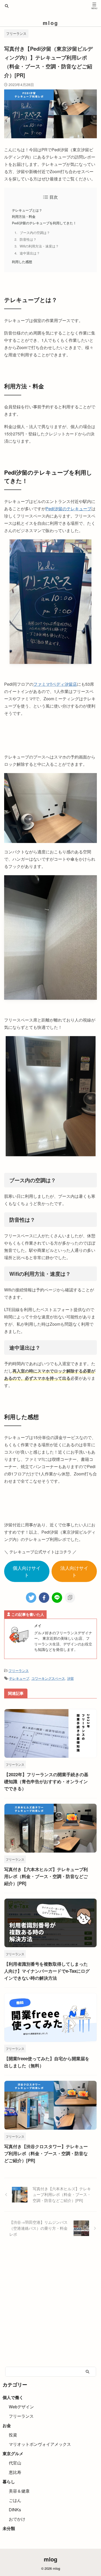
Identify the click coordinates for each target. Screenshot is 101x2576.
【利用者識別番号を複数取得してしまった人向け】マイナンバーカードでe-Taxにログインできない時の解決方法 (47, 1971)
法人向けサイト (74, 1571)
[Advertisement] (51, 2308)
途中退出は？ (30, 253)
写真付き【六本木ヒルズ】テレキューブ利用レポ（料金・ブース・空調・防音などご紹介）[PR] (46, 1876)
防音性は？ (28, 239)
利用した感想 (22, 262)
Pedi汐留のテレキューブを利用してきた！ (44, 223)
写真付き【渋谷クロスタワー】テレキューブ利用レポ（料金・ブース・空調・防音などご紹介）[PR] (46, 2153)
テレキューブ (19, 1678)
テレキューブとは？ (27, 210)
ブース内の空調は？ (35, 233)
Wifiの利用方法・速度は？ (39, 246)
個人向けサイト (27, 1571)
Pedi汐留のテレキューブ (68, 509)
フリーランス (19, 1671)
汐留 (70, 1678)
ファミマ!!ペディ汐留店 (55, 684)
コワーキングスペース (48, 1678)
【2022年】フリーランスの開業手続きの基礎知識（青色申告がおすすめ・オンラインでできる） (46, 1781)
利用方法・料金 (24, 217)
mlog (51, 23)
